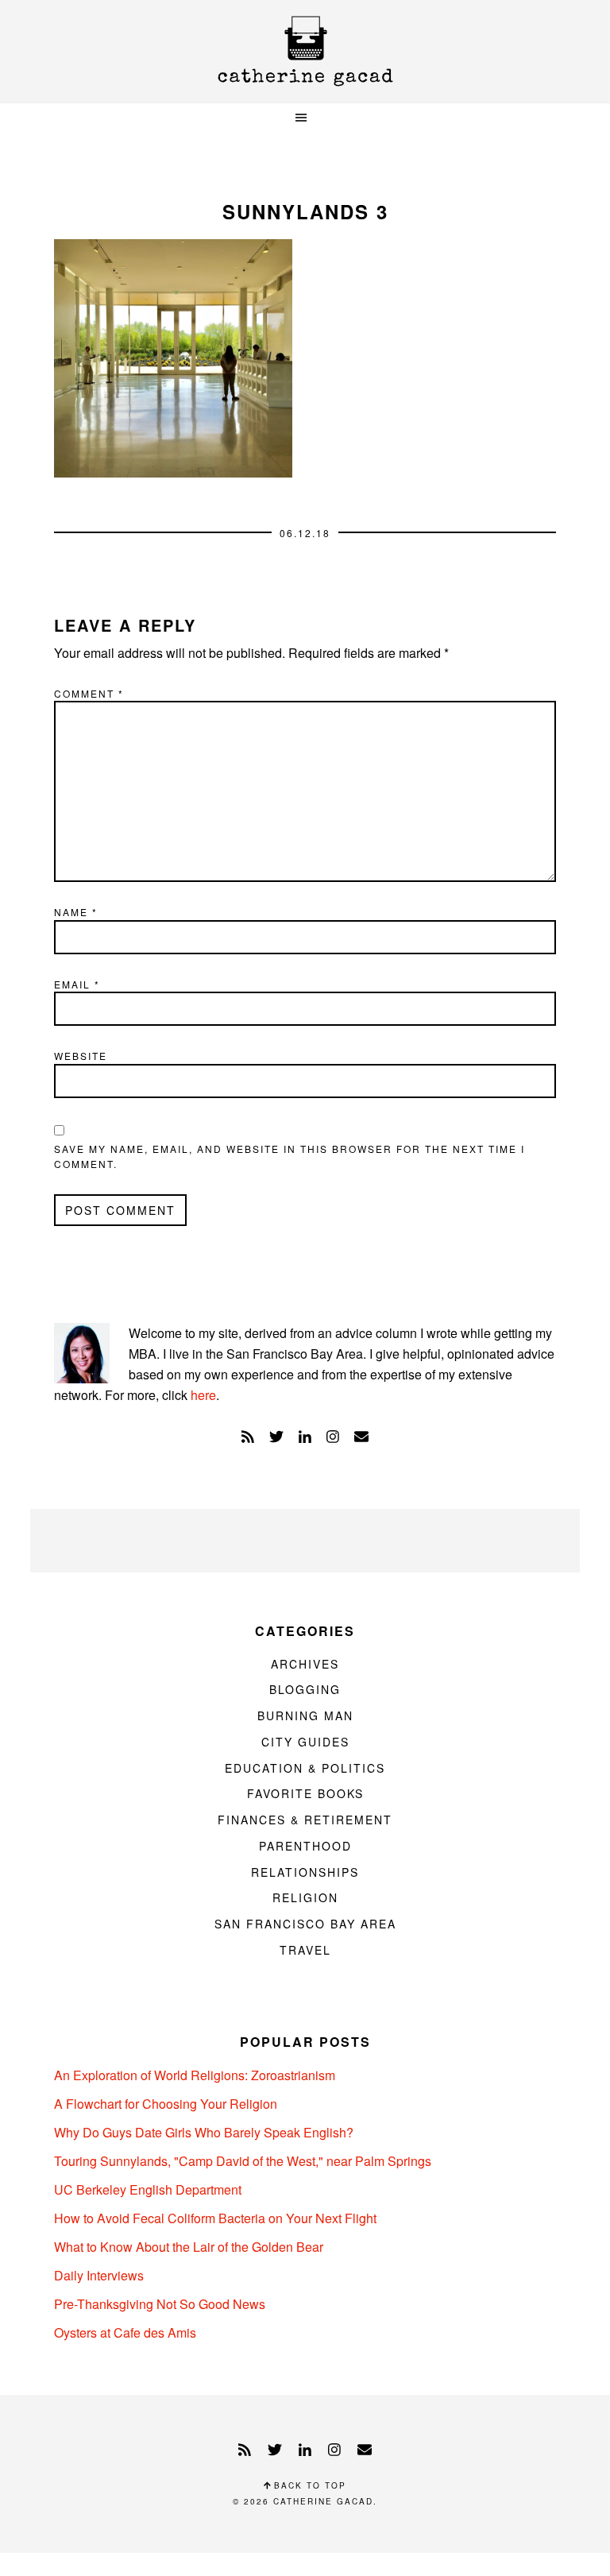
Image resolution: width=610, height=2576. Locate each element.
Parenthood (305, 1846)
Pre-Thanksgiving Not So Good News (160, 2304)
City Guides (305, 1742)
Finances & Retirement (305, 1820)
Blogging (305, 1689)
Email (77, 984)
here (203, 1395)
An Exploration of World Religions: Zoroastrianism (195, 2075)
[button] (305, 118)
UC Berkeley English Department (148, 2189)
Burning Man (305, 1715)
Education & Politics (305, 1768)
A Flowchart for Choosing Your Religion (166, 2104)
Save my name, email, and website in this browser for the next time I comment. (290, 1156)
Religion (305, 1897)
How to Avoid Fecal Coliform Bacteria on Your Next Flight (215, 2218)
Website (81, 1056)
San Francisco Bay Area (305, 1924)
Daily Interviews (99, 2275)
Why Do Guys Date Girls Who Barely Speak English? (204, 2132)
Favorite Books (305, 1793)
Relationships (305, 1872)
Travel (305, 1950)
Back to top (308, 2485)
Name (76, 912)
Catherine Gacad (305, 51)
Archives (305, 1664)
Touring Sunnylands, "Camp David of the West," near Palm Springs (243, 2161)
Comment (89, 693)
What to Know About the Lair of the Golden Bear (189, 2247)
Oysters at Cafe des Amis (125, 2332)
